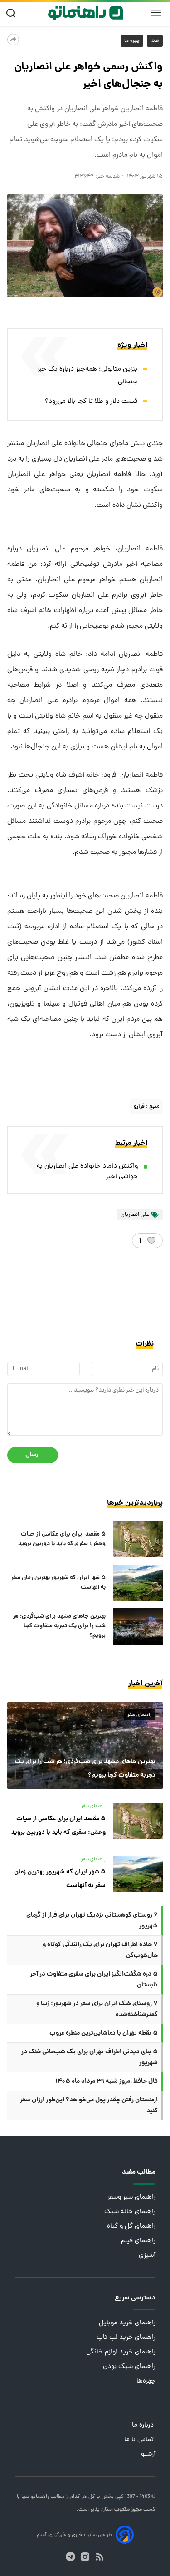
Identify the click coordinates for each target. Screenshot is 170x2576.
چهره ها (132, 41)
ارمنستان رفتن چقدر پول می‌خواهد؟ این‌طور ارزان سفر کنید (89, 2105)
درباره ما (144, 2425)
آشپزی (147, 2256)
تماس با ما (140, 2440)
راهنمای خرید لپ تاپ (126, 2338)
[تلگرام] (70, 2557)
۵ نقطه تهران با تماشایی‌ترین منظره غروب (104, 2033)
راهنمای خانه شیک (130, 2212)
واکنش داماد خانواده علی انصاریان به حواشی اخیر (87, 1172)
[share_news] (13, 40)
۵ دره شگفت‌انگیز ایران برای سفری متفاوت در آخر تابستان (94, 1980)
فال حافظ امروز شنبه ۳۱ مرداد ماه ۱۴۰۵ (107, 2081)
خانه (155, 41)
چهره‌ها (146, 2381)
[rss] (100, 2557)
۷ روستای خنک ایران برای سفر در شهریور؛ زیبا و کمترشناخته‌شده (97, 2009)
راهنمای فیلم (138, 2241)
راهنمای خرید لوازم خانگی (121, 2352)
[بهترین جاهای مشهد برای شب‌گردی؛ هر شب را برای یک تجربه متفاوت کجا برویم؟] (138, 1626)
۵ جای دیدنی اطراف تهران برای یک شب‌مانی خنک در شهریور (90, 2057)
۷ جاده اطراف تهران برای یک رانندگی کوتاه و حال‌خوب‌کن (100, 1950)
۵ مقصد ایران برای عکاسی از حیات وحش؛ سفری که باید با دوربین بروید (62, 1539)
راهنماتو (39, 2497)
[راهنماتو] (85, 13)
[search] (13, 13)
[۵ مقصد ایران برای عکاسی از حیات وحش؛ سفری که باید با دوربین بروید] (138, 1539)
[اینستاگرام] (85, 2557)
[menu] (156, 13)
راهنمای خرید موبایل (127, 2323)
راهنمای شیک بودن (129, 2367)
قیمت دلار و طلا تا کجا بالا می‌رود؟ (91, 402)
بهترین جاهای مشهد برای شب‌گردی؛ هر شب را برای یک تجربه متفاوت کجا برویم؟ (59, 1626)
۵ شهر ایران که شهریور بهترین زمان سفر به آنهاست (58, 1583)
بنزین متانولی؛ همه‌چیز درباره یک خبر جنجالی (87, 376)
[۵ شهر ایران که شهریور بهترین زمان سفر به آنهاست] (138, 1583)
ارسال (33, 1455)
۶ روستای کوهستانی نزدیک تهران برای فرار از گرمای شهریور (92, 1921)
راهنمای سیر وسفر (131, 2197)
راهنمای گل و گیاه (131, 2227)
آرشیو (148, 2455)
